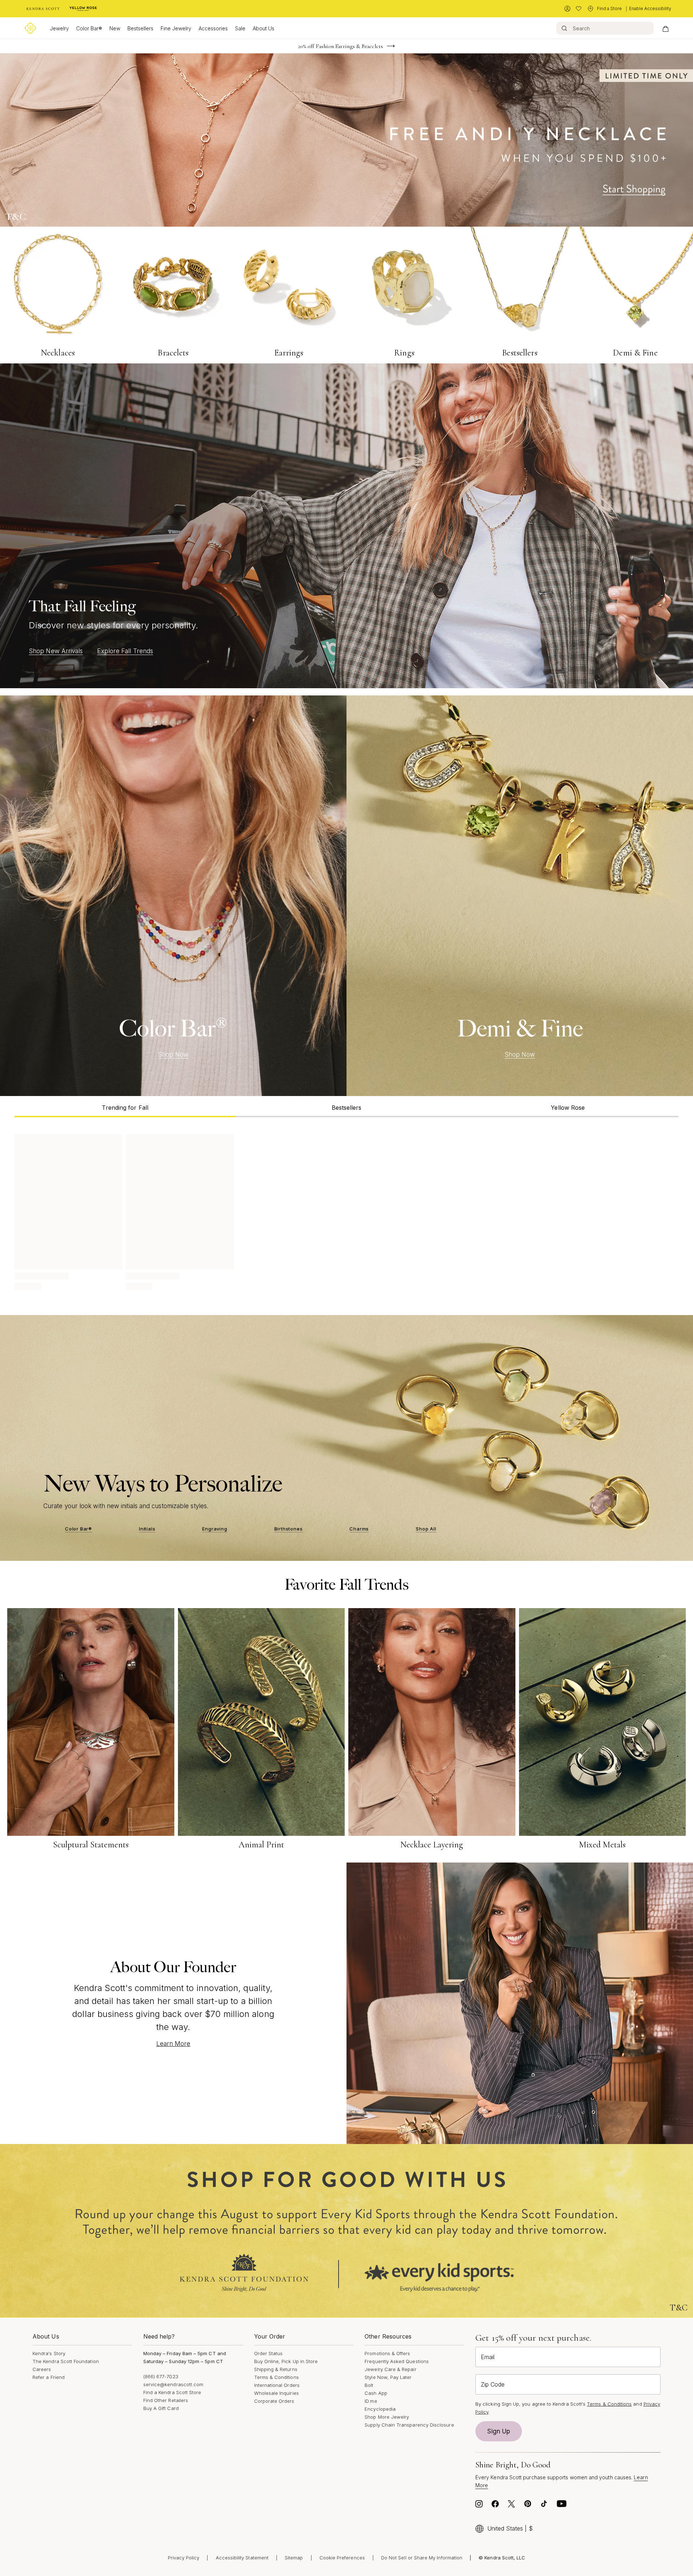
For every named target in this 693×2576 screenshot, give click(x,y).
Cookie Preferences (342, 2558)
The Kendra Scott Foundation (66, 2361)
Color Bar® (89, 28)
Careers (42, 2369)
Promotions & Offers (387, 2353)
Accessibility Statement (242, 2558)
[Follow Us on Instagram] (479, 2506)
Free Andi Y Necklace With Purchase (341, 46)
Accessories (213, 28)
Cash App (376, 2393)
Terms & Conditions (276, 2377)
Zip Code (493, 2384)
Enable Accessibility (650, 8)
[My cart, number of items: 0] (665, 28)
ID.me (371, 2401)
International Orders (277, 2385)
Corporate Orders (274, 2401)
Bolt (369, 2385)
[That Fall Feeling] (346, 526)
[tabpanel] (346, 1211)
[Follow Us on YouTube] (562, 2506)
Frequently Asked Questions (397, 2361)
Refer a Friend (49, 2377)
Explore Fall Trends (125, 651)
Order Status (269, 2353)
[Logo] (30, 28)
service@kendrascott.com (173, 2384)
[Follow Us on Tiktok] (544, 2506)
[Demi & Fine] (520, 896)
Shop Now (173, 1055)
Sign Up (499, 2431)
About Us (263, 28)
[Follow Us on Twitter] (511, 2506)
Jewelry (59, 28)
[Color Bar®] (173, 896)
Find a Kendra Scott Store (172, 2392)
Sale (240, 28)
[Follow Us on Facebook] (495, 2506)
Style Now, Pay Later (388, 2377)
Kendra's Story (49, 2353)
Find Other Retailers (166, 2400)
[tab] (125, 1107)
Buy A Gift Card (161, 2408)
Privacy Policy (184, 2558)
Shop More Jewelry (387, 2417)
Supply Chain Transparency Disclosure (409, 2425)
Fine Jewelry (176, 28)
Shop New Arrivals (56, 651)
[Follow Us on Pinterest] (528, 2506)
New (115, 28)
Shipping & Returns (276, 2369)
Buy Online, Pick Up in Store (286, 2361)
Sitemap (294, 2558)
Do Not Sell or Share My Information (422, 2558)
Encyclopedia (380, 2409)
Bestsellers (140, 28)
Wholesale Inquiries (276, 2393)
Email (488, 2357)
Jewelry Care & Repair (390, 2369)
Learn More (173, 2044)
